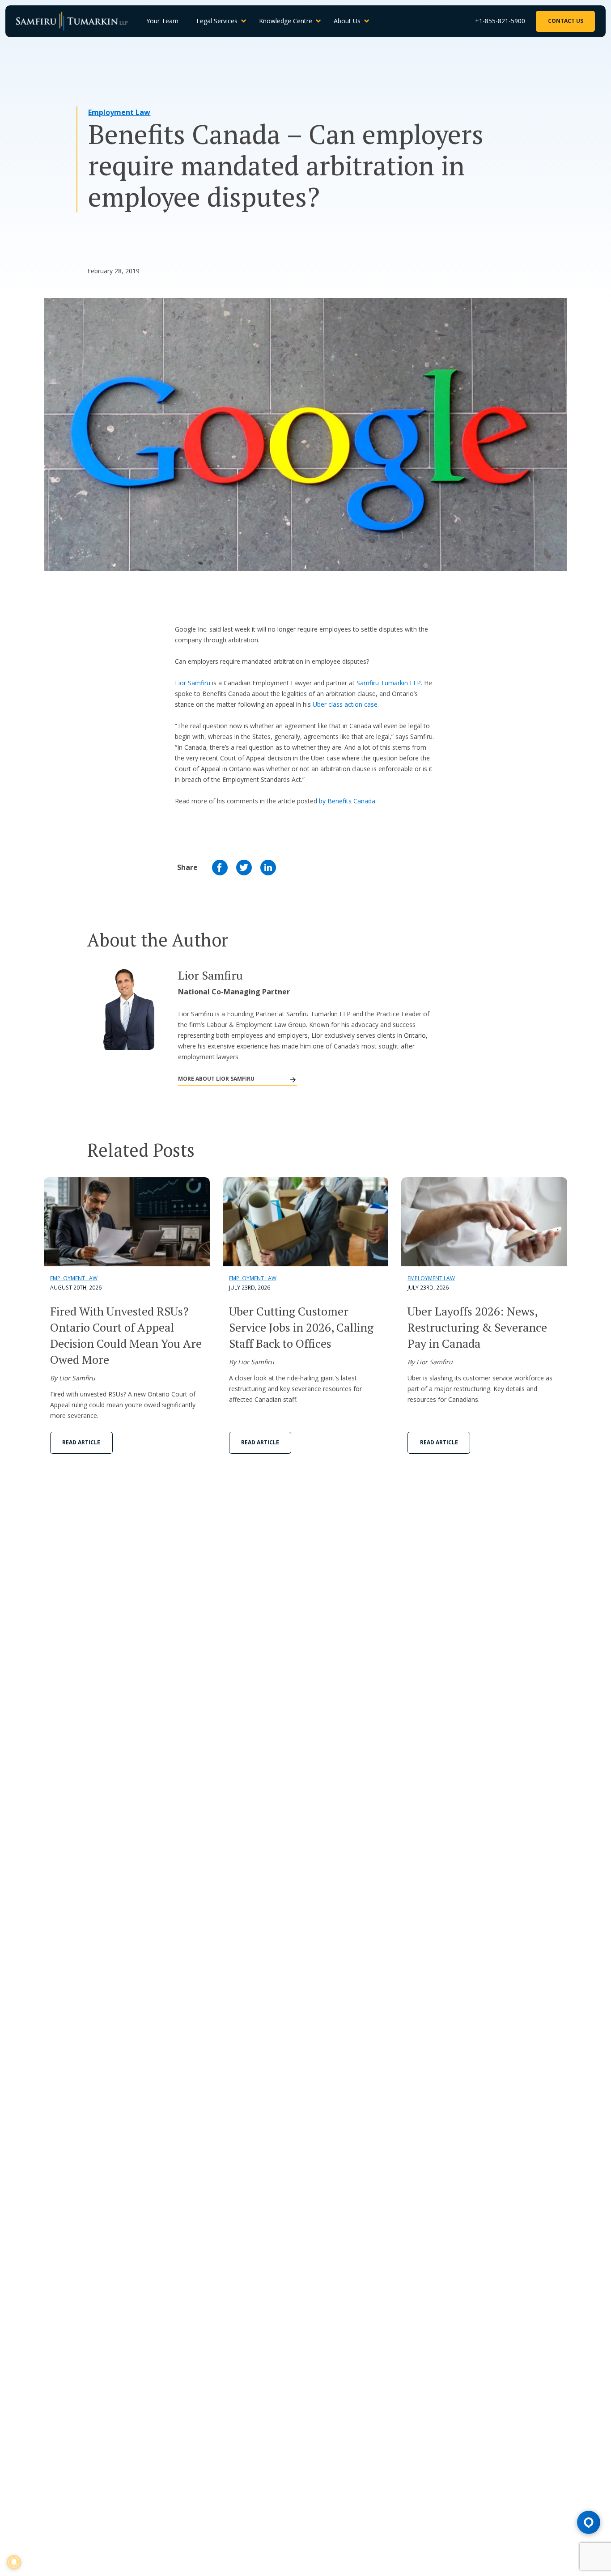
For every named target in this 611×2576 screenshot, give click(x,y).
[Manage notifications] (14, 2562)
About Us (347, 21)
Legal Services (217, 21)
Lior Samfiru (193, 683)
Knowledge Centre (286, 21)
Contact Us (566, 21)
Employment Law (119, 112)
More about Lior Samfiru (216, 1079)
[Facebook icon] (220, 868)
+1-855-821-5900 (500, 21)
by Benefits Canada (347, 801)
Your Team (162, 21)
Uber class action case (345, 704)
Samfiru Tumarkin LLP (389, 683)
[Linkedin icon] (268, 868)
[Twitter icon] (244, 868)
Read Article (81, 1442)
